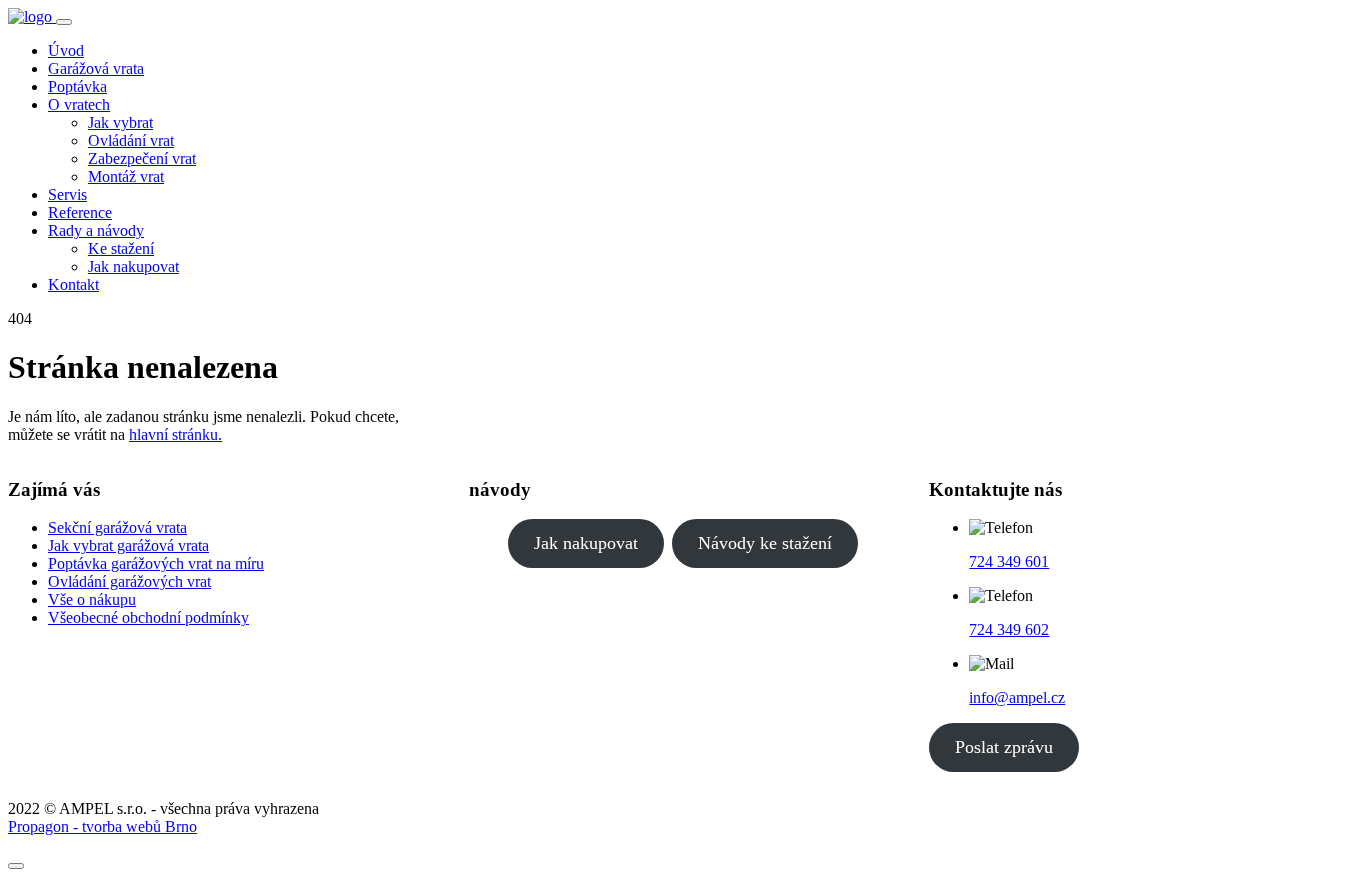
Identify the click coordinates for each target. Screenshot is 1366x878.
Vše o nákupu (92, 599)
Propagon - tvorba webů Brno (102, 826)
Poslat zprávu (1004, 747)
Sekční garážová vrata (117, 527)
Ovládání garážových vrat (129, 581)
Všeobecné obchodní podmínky (148, 617)
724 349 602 (1009, 629)
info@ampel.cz (1017, 697)
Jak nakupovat (586, 543)
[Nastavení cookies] (16, 866)
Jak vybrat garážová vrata (128, 545)
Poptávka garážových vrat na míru (156, 563)
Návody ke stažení (765, 543)
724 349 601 (1009, 561)
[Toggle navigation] (64, 22)
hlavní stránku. (175, 434)
